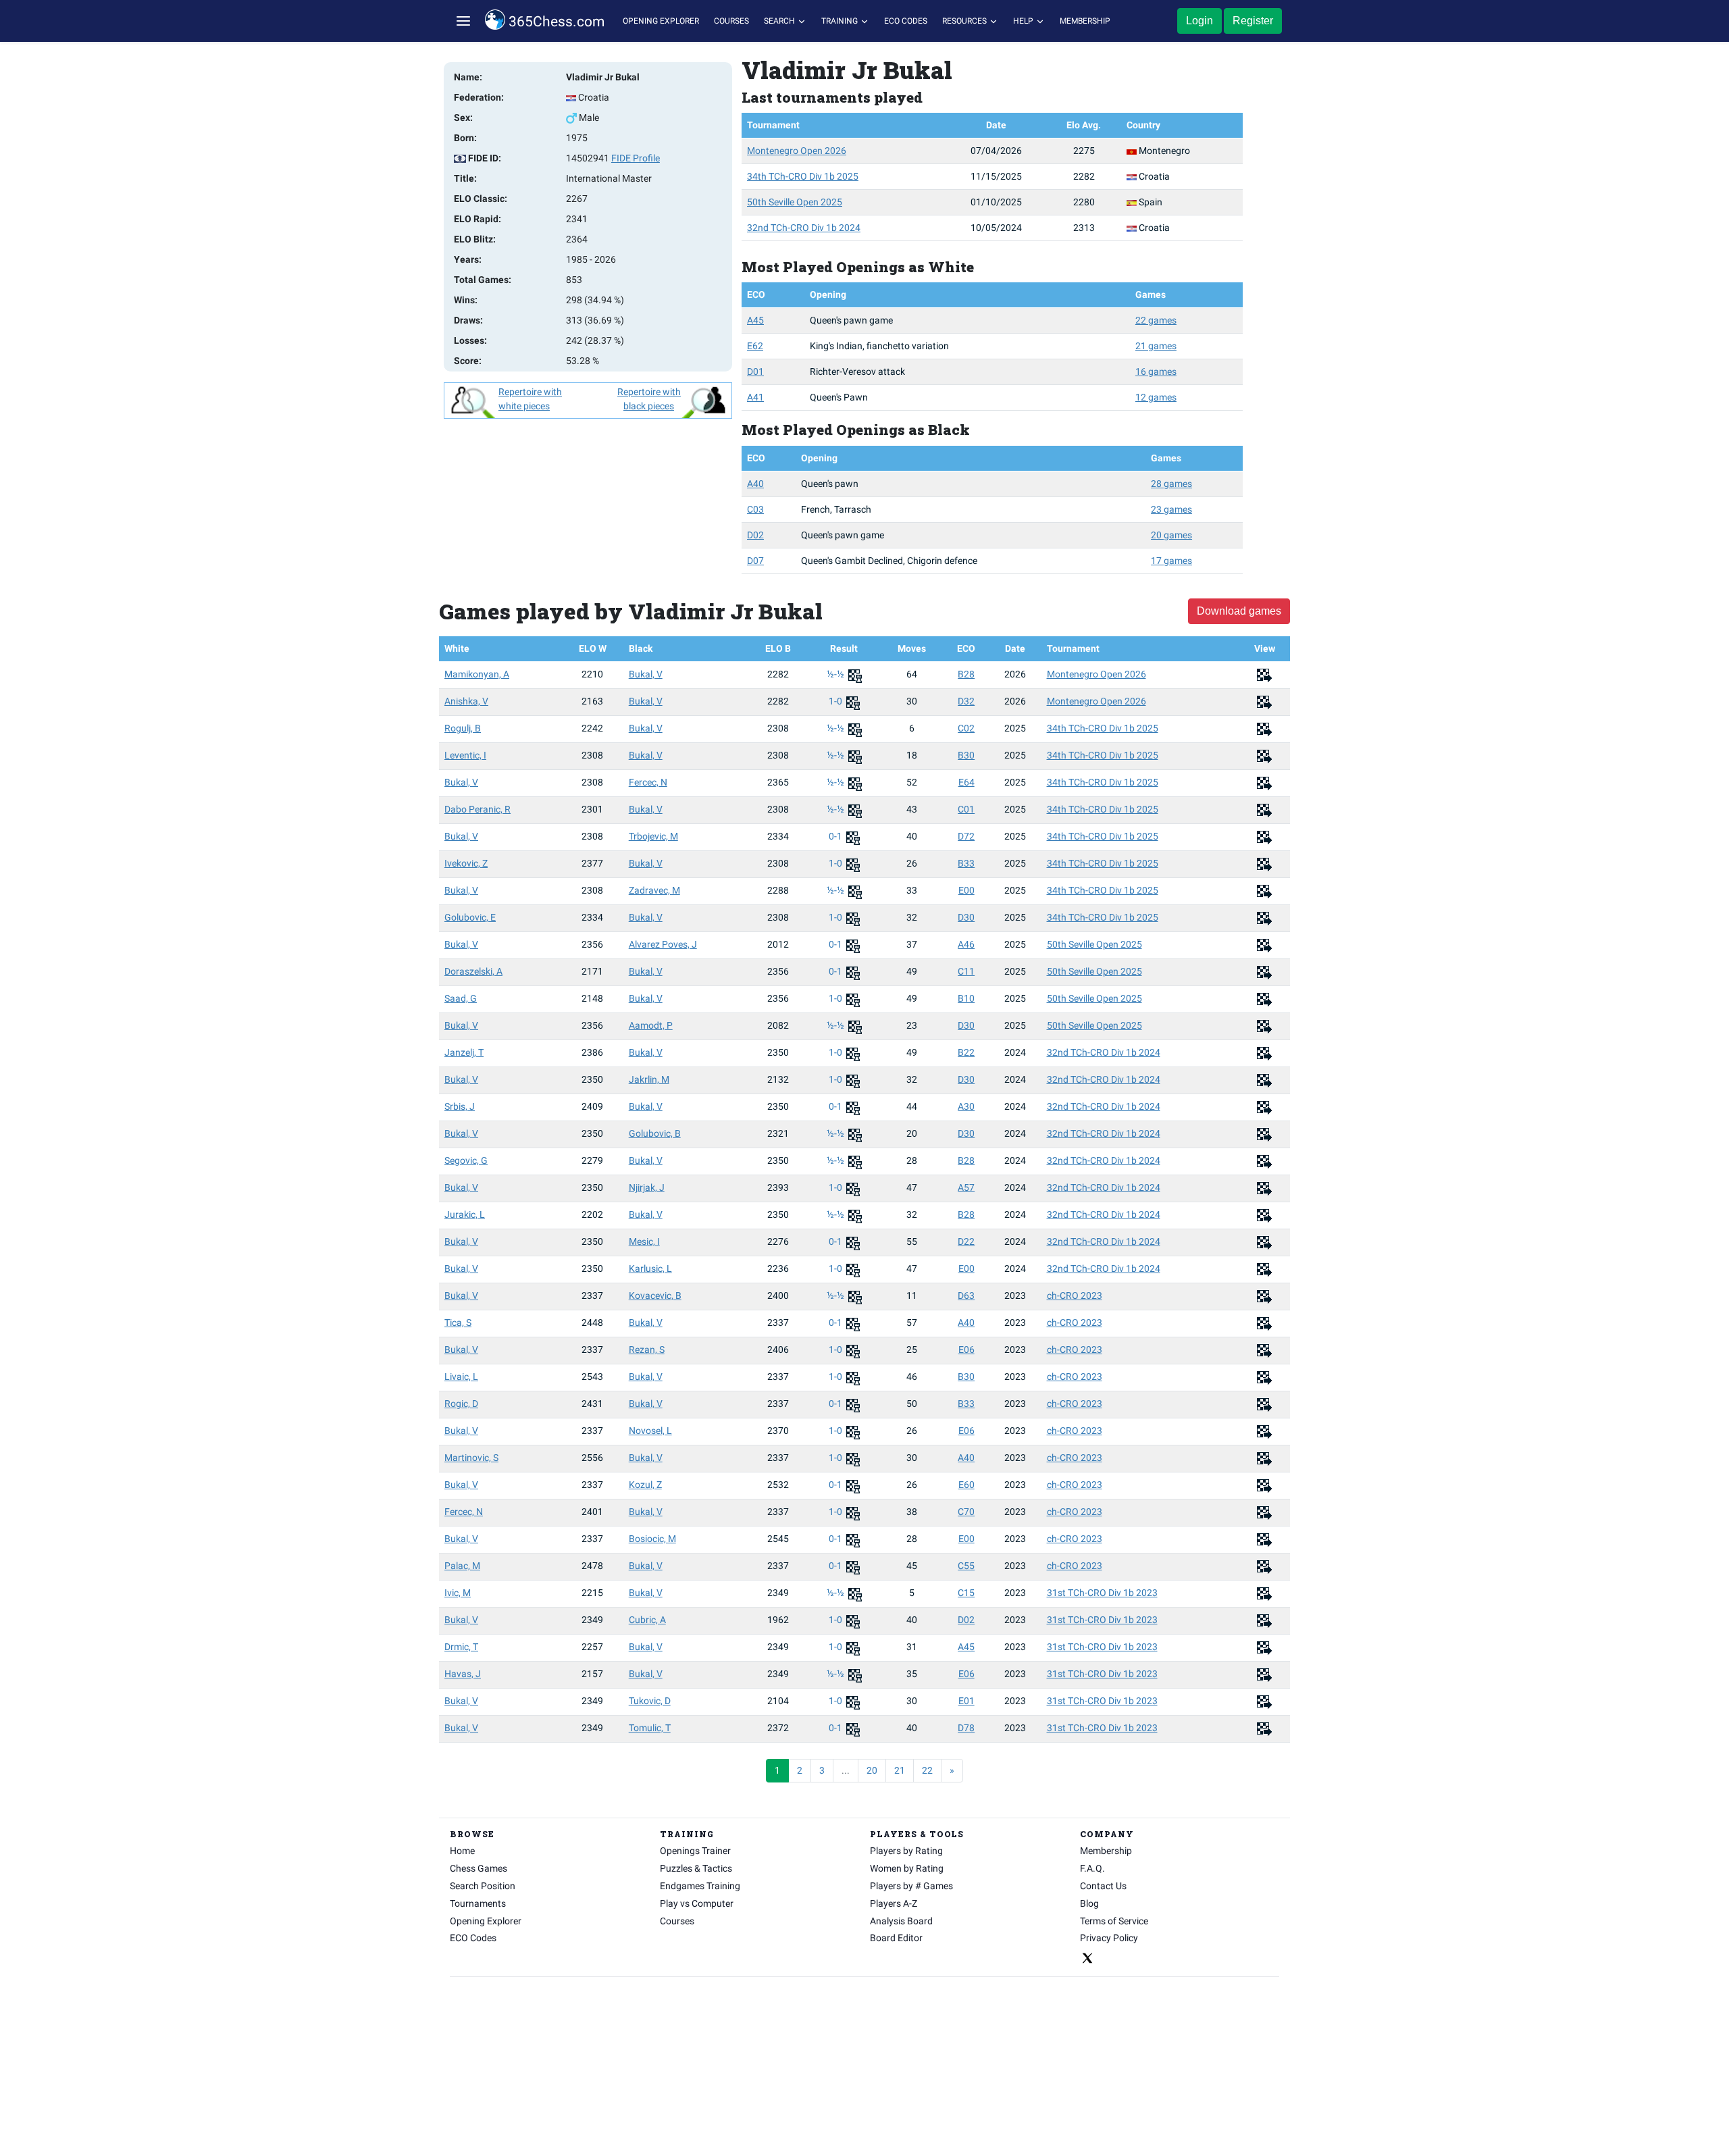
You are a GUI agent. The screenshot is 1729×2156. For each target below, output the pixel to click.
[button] (463, 21)
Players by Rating (906, 1851)
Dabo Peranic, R (478, 809)
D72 (966, 836)
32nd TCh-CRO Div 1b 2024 (804, 228)
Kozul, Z (645, 1485)
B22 (966, 1052)
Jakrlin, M (649, 1079)
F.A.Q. (1092, 1868)
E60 (966, 1485)
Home (462, 1851)
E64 (966, 782)
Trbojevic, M (653, 836)
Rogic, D (461, 1404)
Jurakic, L (465, 1214)
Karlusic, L (650, 1268)
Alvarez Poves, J (663, 944)
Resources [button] (965, 21)
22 (927, 1770)
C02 (966, 728)
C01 (966, 809)
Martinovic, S (471, 1458)
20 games (1171, 535)
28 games (1171, 484)
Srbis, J (460, 1106)
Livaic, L (461, 1377)
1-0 (836, 701)
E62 (755, 346)
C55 (966, 1566)
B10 (966, 998)
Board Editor (896, 1938)
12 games (1156, 397)
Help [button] (1024, 21)
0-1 (836, 836)
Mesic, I (644, 1241)
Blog (1089, 1903)
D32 (966, 701)
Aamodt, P (651, 1025)
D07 (755, 561)
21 (900, 1770)
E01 (966, 1701)
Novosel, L (650, 1431)
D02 (755, 535)
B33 (966, 863)
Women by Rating (907, 1868)
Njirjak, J (647, 1187)
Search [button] (780, 21)
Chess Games (479, 1868)
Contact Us (1103, 1886)
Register (1253, 21)
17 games (1171, 561)
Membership (1085, 21)
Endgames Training (700, 1886)
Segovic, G (466, 1160)
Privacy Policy (1109, 1938)
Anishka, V (466, 701)
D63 (966, 1295)
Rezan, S (647, 1350)
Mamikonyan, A (477, 674)
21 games (1156, 346)
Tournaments (478, 1903)
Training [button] (841, 21)
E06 (966, 1350)
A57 (966, 1187)
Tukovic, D (650, 1701)
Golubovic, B (655, 1133)
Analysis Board (901, 1921)
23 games (1171, 509)
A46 (966, 944)
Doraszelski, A (473, 971)
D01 (755, 371)
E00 (966, 890)
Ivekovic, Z (466, 863)
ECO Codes (906, 21)
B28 (966, 674)
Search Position (483, 1886)
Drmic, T (461, 1647)
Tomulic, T (650, 1728)
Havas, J (463, 1674)
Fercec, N (648, 782)
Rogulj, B (463, 728)
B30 (966, 755)
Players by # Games (911, 1886)
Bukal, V (646, 674)
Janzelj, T (464, 1052)
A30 (966, 1106)
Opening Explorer (661, 21)
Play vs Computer (697, 1903)
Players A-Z (894, 1903)
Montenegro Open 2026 (797, 151)
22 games (1156, 320)
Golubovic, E (470, 917)
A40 (755, 484)
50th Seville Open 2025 (795, 202)
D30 (966, 917)
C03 (755, 509)
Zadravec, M (654, 890)
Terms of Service (1114, 1921)
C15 (966, 1593)
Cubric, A (647, 1620)
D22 (966, 1241)
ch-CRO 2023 (1075, 1295)
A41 (755, 397)
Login (1199, 21)
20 (872, 1770)
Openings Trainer (695, 1851)
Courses (731, 21)
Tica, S (458, 1323)
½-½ (836, 674)
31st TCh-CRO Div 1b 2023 (1102, 1593)
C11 (966, 971)
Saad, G (461, 998)
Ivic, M (458, 1593)
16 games (1156, 371)
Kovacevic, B (655, 1295)
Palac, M (462, 1566)
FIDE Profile (636, 158)
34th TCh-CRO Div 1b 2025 (803, 176)
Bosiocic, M (652, 1539)
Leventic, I (465, 755)
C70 (966, 1512)
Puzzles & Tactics (696, 1868)
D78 (966, 1728)
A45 (755, 320)
